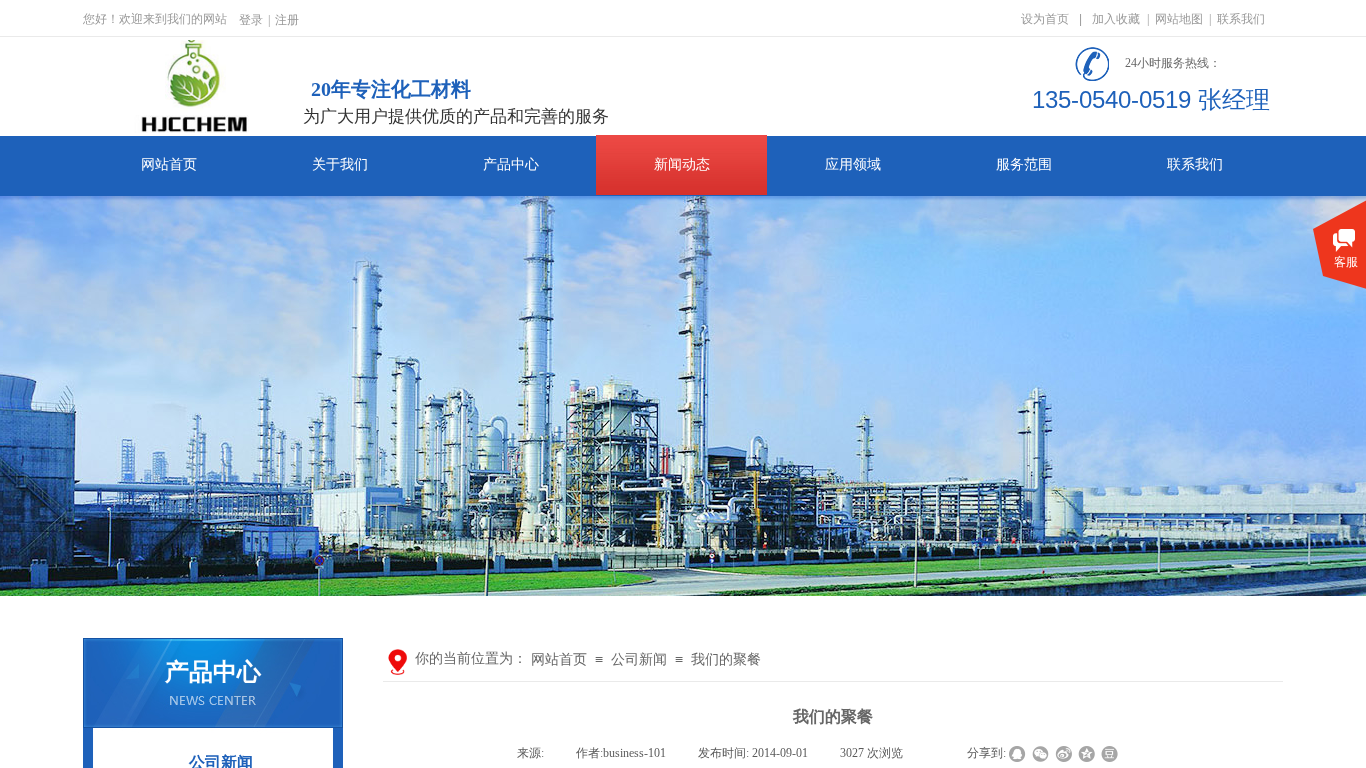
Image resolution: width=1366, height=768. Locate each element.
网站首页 (169, 164)
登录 (251, 20)
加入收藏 (1116, 19)
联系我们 (1195, 164)
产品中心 (511, 164)
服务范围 (1024, 164)
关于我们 (340, 164)
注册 (287, 20)
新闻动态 (682, 164)
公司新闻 (639, 659)
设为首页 (1045, 19)
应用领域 (853, 164)
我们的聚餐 (726, 659)
